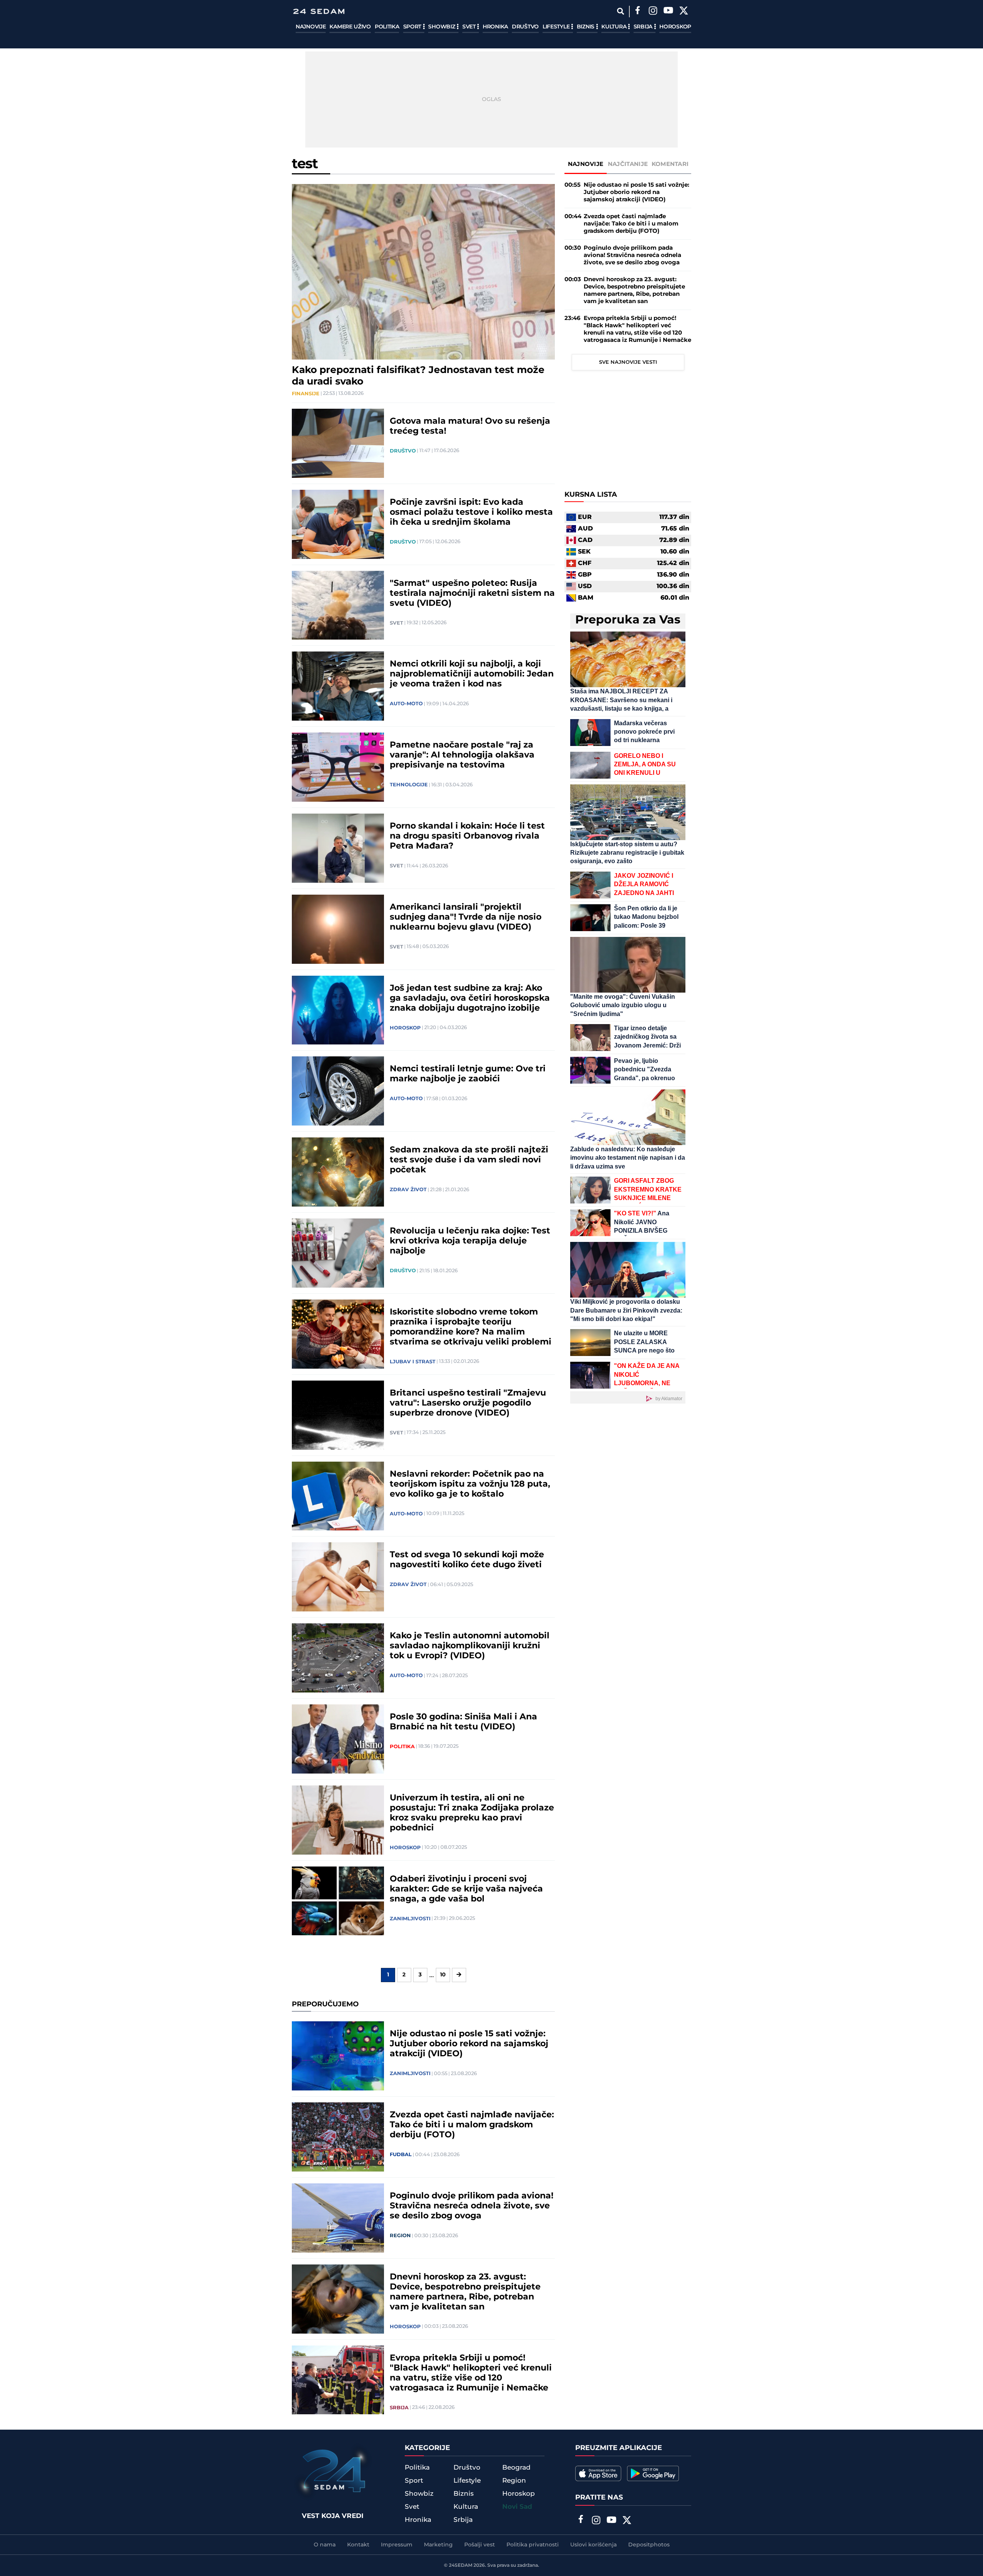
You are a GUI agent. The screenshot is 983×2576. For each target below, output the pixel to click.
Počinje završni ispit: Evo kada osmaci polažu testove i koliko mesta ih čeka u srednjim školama (471, 512)
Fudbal (401, 2155)
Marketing (438, 2545)
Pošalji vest (480, 2545)
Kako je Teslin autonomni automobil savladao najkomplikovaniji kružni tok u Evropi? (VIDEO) (470, 1646)
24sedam (461, 2565)
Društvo (525, 27)
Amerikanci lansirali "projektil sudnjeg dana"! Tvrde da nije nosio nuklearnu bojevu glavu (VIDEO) (466, 917)
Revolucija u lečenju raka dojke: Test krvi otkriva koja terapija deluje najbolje (470, 1241)
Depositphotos (649, 2545)
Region (400, 2236)
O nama (325, 2545)
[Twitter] (683, 12)
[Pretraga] (620, 11)
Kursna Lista (591, 495)
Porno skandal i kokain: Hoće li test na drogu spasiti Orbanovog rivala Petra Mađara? (467, 836)
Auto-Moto (406, 704)
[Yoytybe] (668, 12)
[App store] (598, 2473)
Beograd (516, 2468)
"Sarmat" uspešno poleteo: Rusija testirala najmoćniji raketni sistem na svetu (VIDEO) (472, 593)
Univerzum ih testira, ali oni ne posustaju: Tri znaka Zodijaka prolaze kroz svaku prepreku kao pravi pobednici (472, 1813)
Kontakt (358, 2545)
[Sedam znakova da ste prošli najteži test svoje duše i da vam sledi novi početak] (338, 1172)
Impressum (397, 2545)
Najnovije (311, 27)
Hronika (495, 27)
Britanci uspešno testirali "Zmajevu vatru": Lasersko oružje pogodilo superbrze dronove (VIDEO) (468, 1403)
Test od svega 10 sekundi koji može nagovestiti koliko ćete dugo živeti (467, 1560)
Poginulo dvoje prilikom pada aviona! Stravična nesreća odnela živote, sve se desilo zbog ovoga (472, 2206)
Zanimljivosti (410, 1919)
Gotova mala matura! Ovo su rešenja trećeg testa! (470, 426)
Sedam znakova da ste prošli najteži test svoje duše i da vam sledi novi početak (469, 1160)
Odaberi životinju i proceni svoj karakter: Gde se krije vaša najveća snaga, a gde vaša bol (466, 1889)
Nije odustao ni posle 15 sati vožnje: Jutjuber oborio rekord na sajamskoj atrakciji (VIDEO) (469, 2044)
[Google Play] (653, 2473)
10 (443, 1975)
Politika (387, 27)
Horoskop (675, 27)
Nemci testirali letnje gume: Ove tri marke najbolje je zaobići (468, 1074)
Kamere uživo (350, 27)
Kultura (615, 27)
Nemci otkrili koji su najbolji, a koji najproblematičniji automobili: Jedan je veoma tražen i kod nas (472, 674)
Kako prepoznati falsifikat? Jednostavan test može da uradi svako (418, 376)
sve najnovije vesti (628, 362)
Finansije (306, 394)
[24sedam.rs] (319, 11)
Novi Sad (517, 2507)
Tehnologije (409, 785)
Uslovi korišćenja (593, 2545)
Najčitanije (628, 164)
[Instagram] (653, 12)
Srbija (644, 27)
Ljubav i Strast (413, 1362)
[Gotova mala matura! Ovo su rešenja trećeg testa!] (338, 443)
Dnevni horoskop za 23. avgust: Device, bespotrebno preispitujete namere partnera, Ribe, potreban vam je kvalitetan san (465, 2292)
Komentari (670, 164)
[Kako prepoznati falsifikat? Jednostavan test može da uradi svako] (423, 272)
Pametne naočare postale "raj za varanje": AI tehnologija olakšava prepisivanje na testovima (462, 755)
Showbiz (442, 27)
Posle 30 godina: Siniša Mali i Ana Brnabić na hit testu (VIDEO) (463, 1722)
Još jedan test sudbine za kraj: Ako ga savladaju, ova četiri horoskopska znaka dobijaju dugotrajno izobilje (470, 998)
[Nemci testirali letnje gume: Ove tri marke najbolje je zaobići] (338, 1091)
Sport (413, 27)
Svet (470, 27)
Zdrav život (408, 1190)
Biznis (586, 27)
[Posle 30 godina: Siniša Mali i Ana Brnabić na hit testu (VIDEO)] (338, 1739)
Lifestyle (557, 27)
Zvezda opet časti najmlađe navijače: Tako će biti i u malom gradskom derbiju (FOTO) (472, 2125)
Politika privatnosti (533, 2545)
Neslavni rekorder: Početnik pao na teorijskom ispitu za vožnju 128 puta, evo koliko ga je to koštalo (470, 1484)
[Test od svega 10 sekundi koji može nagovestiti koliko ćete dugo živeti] (338, 1577)
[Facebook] (637, 12)
